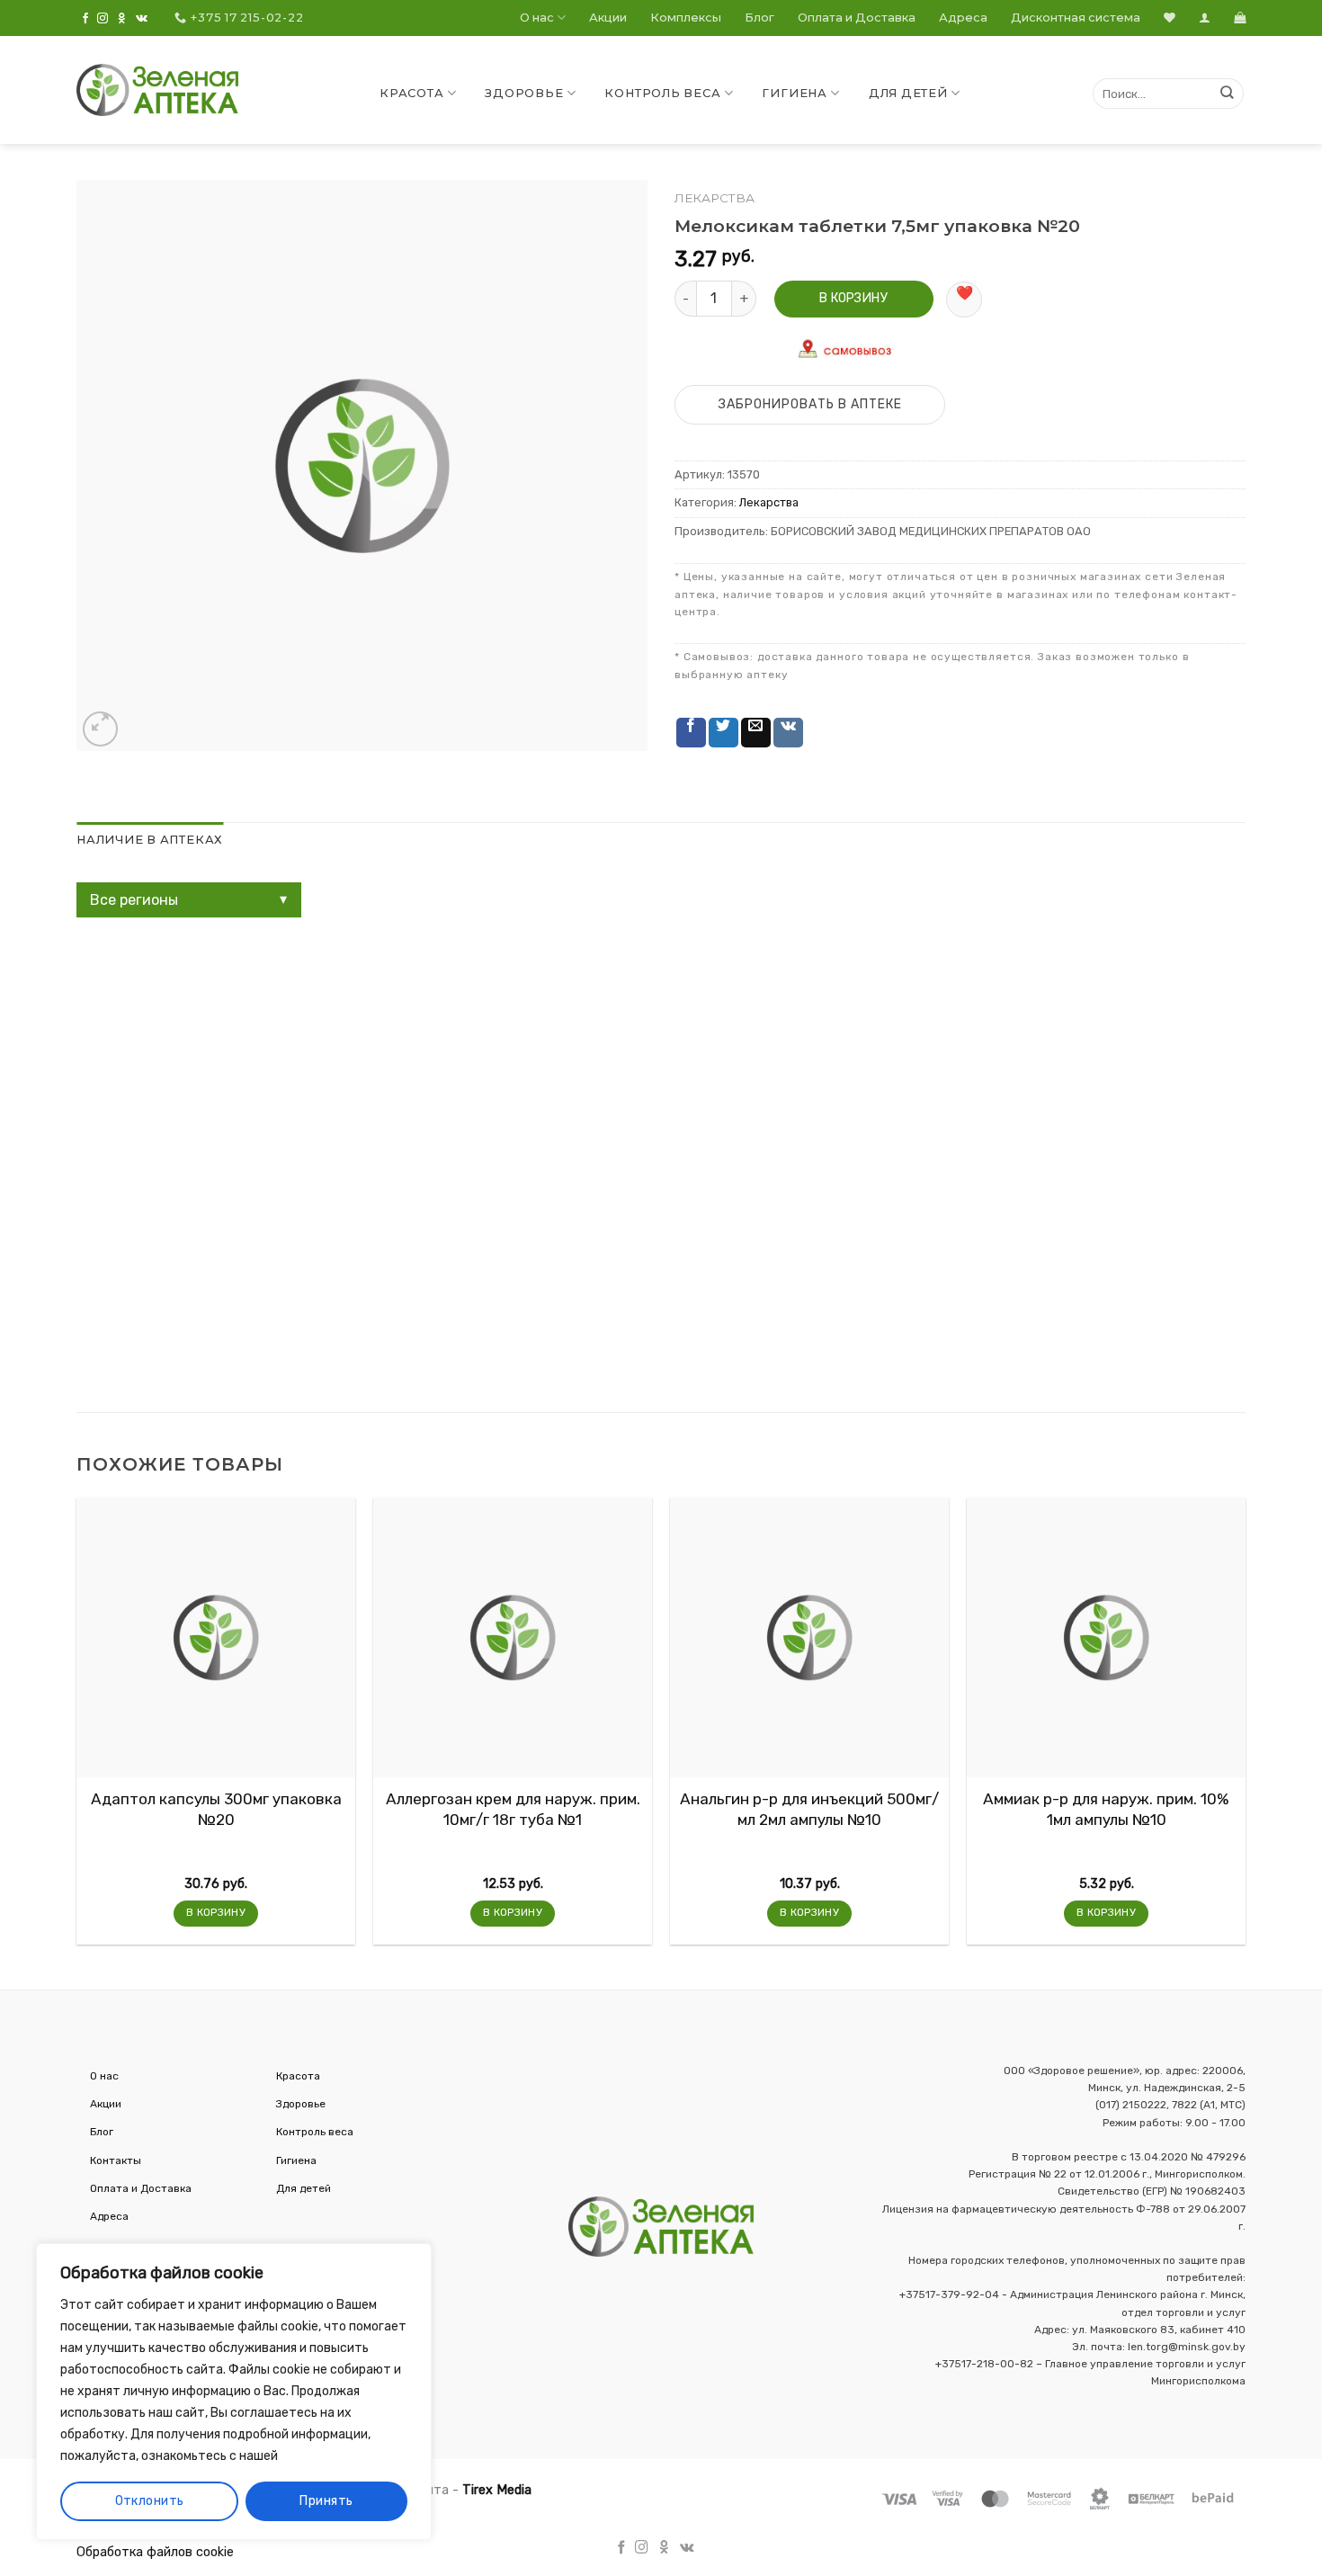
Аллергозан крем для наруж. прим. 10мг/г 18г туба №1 (513, 1809)
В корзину (853, 298)
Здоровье (524, 93)
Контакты (116, 2160)
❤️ (965, 293)
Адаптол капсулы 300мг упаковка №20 (216, 1809)
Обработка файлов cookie (155, 2552)
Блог (759, 18)
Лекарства (715, 198)
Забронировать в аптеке (810, 404)
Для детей (908, 93)
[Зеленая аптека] (157, 90)
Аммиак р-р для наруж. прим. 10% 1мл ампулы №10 (1106, 1809)
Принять (326, 2501)
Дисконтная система (1076, 18)
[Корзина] (1240, 18)
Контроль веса (662, 93)
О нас (537, 18)
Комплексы (686, 18)
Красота (411, 93)
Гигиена (794, 93)
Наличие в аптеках (150, 840)
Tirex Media (497, 2490)
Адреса (963, 18)
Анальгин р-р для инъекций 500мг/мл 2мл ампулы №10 (809, 1809)
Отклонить (150, 2501)
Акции (608, 18)
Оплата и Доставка (857, 18)
